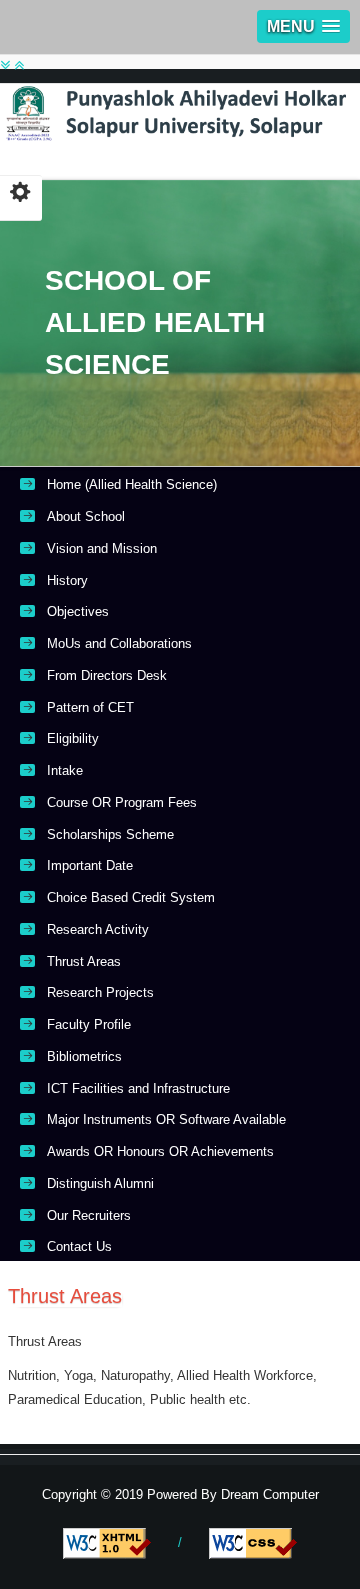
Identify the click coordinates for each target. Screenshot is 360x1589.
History (67, 580)
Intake (65, 770)
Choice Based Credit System (131, 897)
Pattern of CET (90, 707)
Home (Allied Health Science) (132, 484)
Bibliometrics (84, 1056)
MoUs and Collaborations (119, 643)
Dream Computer (268, 1494)
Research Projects (100, 992)
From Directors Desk (107, 675)
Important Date (90, 865)
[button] (303, 26)
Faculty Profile (89, 1024)
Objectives (78, 611)
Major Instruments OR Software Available (166, 1119)
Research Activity (98, 929)
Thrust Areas (84, 961)
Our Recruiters (89, 1215)
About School (86, 516)
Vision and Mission (102, 548)
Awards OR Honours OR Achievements (160, 1151)
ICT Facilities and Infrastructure (138, 1088)
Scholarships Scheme (110, 834)
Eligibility (73, 738)
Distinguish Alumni (100, 1183)
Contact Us (79, 1246)
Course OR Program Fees (122, 802)
